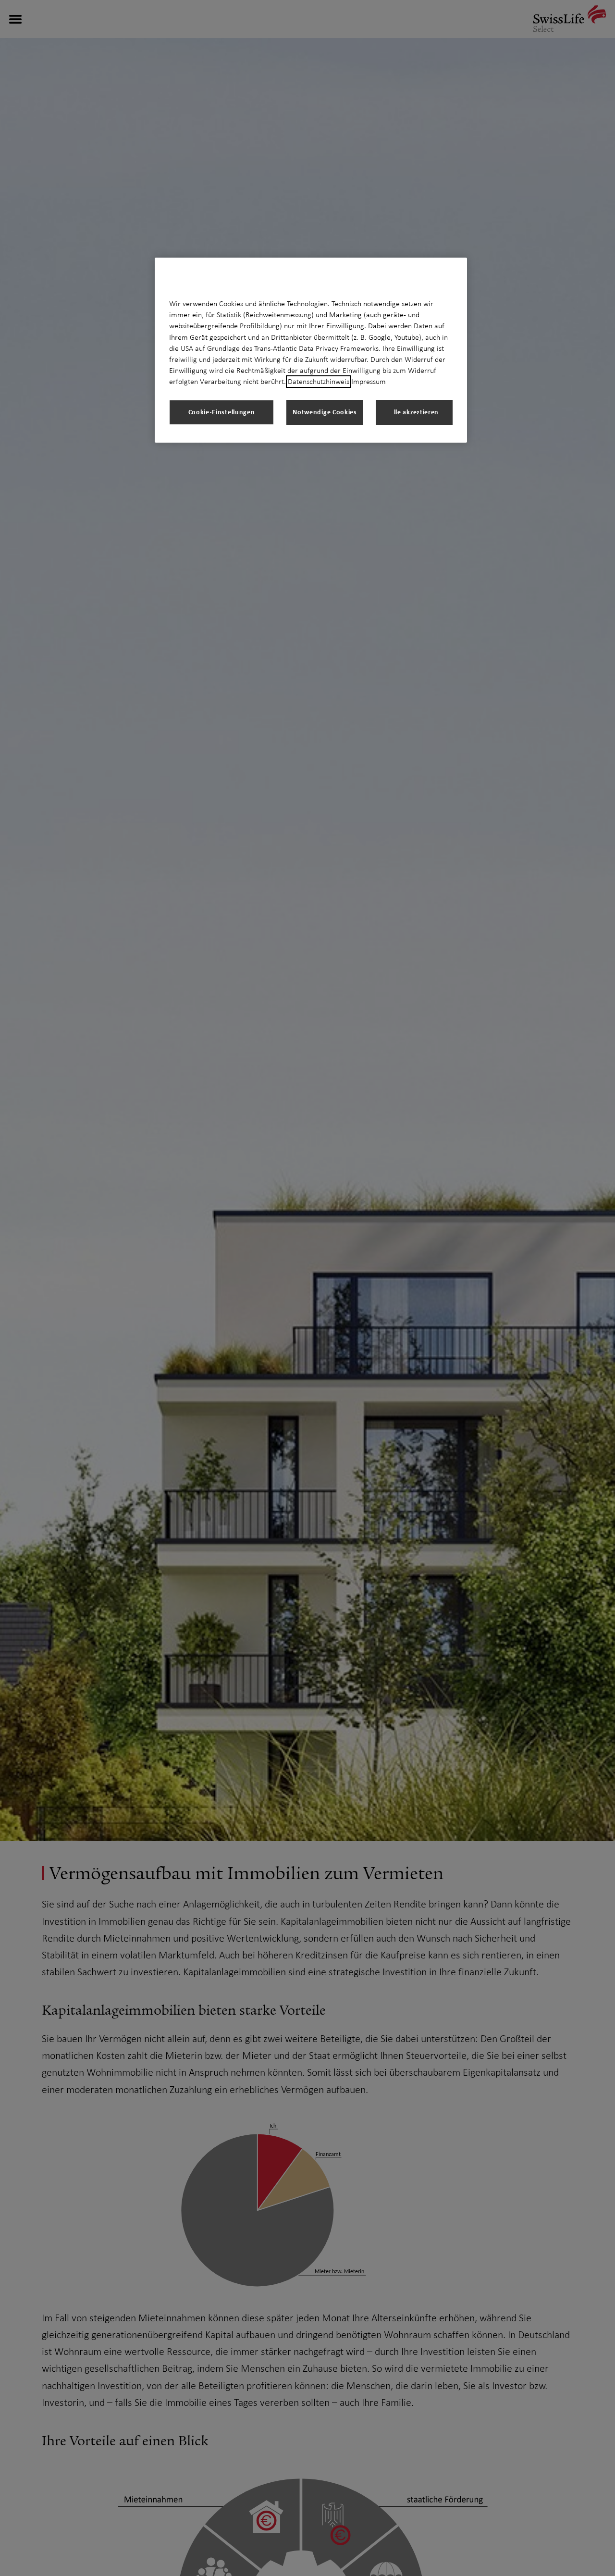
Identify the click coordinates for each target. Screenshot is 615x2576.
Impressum (369, 382)
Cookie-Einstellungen (222, 412)
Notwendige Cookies (325, 412)
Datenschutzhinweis (319, 382)
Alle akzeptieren (414, 412)
